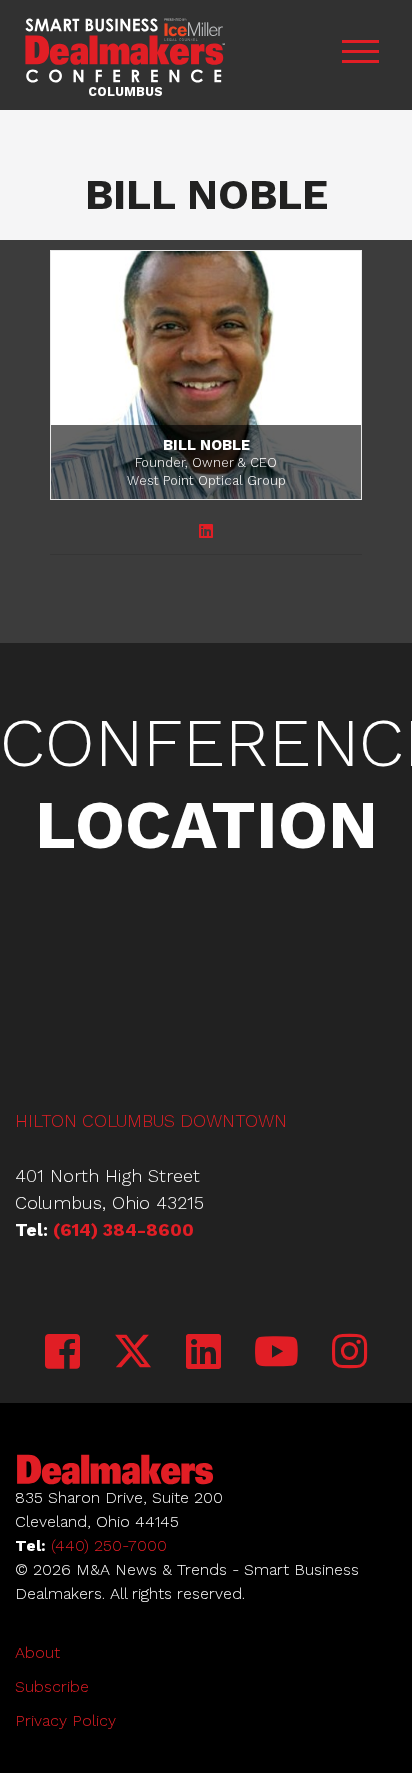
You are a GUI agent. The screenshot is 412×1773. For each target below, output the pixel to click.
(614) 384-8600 (123, 1229)
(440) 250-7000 (109, 1545)
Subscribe (52, 1686)
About (37, 1652)
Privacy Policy (65, 1720)
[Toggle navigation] (360, 54)
